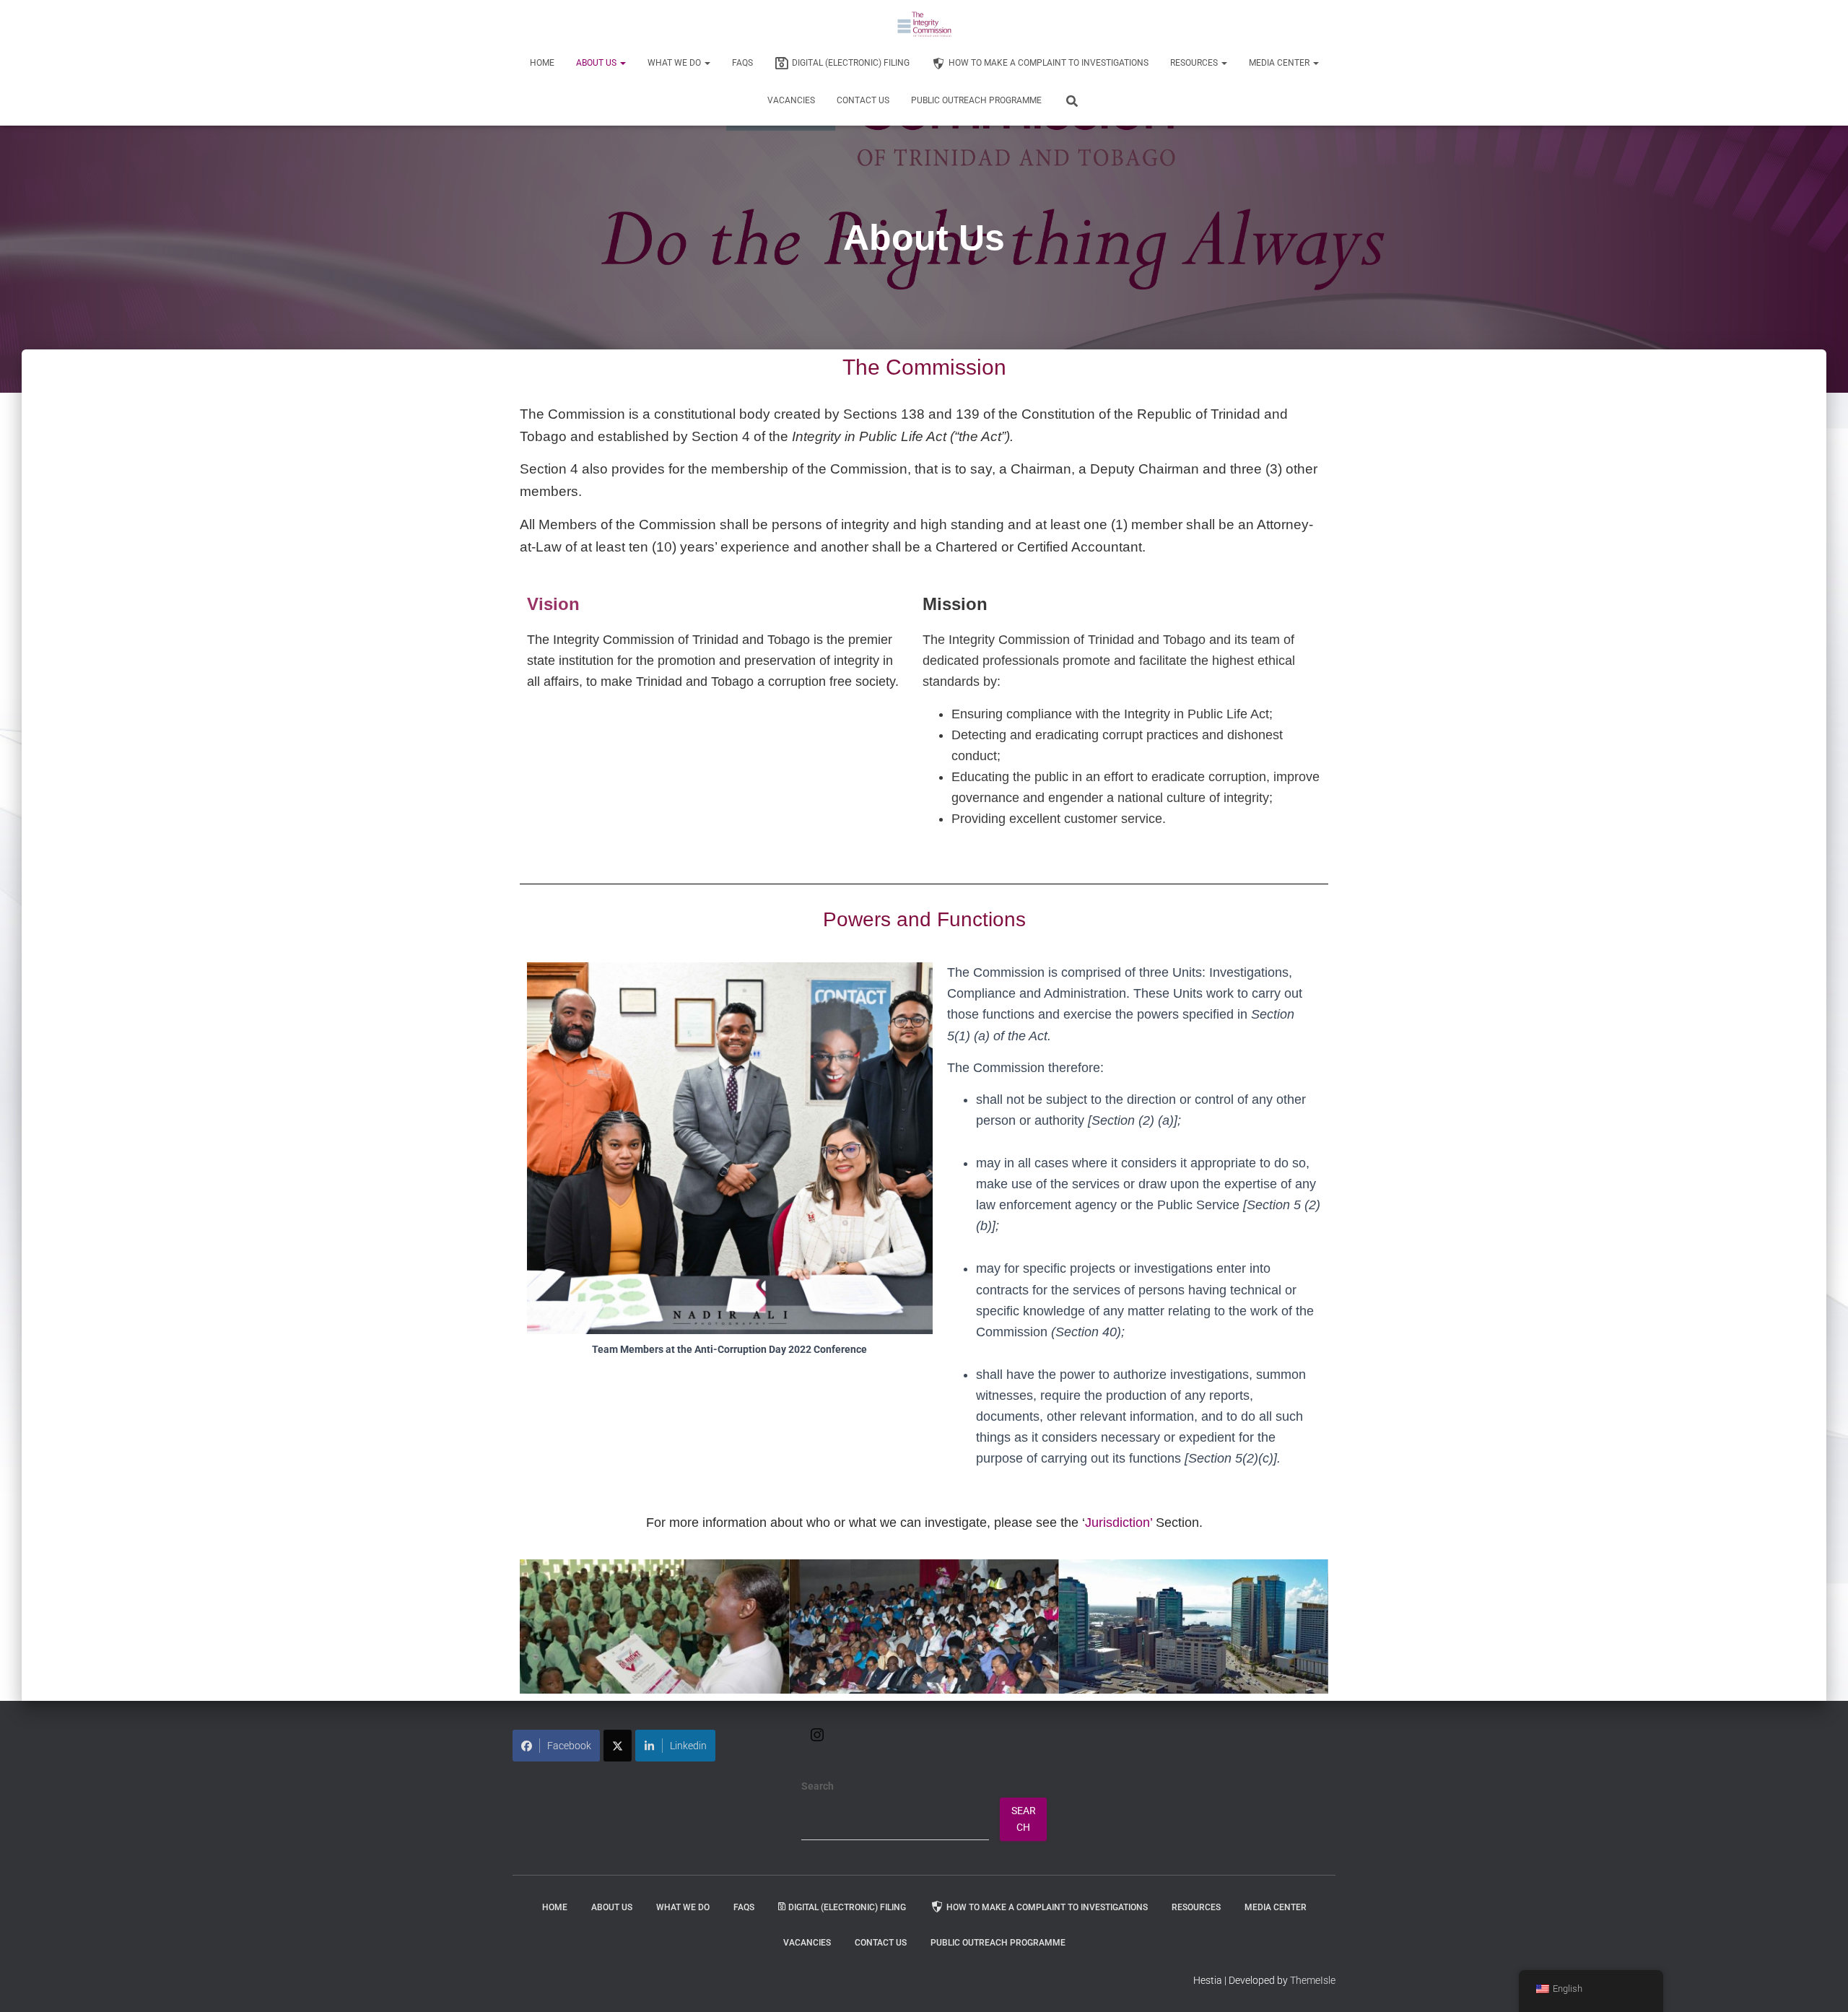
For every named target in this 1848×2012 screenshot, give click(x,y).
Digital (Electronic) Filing (851, 63)
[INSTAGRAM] (817, 1739)
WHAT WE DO (675, 63)
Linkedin (688, 1746)
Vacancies (791, 100)
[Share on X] (618, 1746)
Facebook (569, 1746)
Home (542, 63)
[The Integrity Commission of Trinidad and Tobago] (924, 25)
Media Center (1280, 63)
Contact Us (863, 100)
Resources (1195, 63)
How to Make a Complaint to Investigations (1049, 63)
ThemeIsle (1313, 1980)
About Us (597, 63)
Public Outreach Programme (976, 100)
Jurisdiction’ (1119, 1523)
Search (818, 1786)
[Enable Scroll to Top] (1819, 1983)
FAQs (742, 63)
